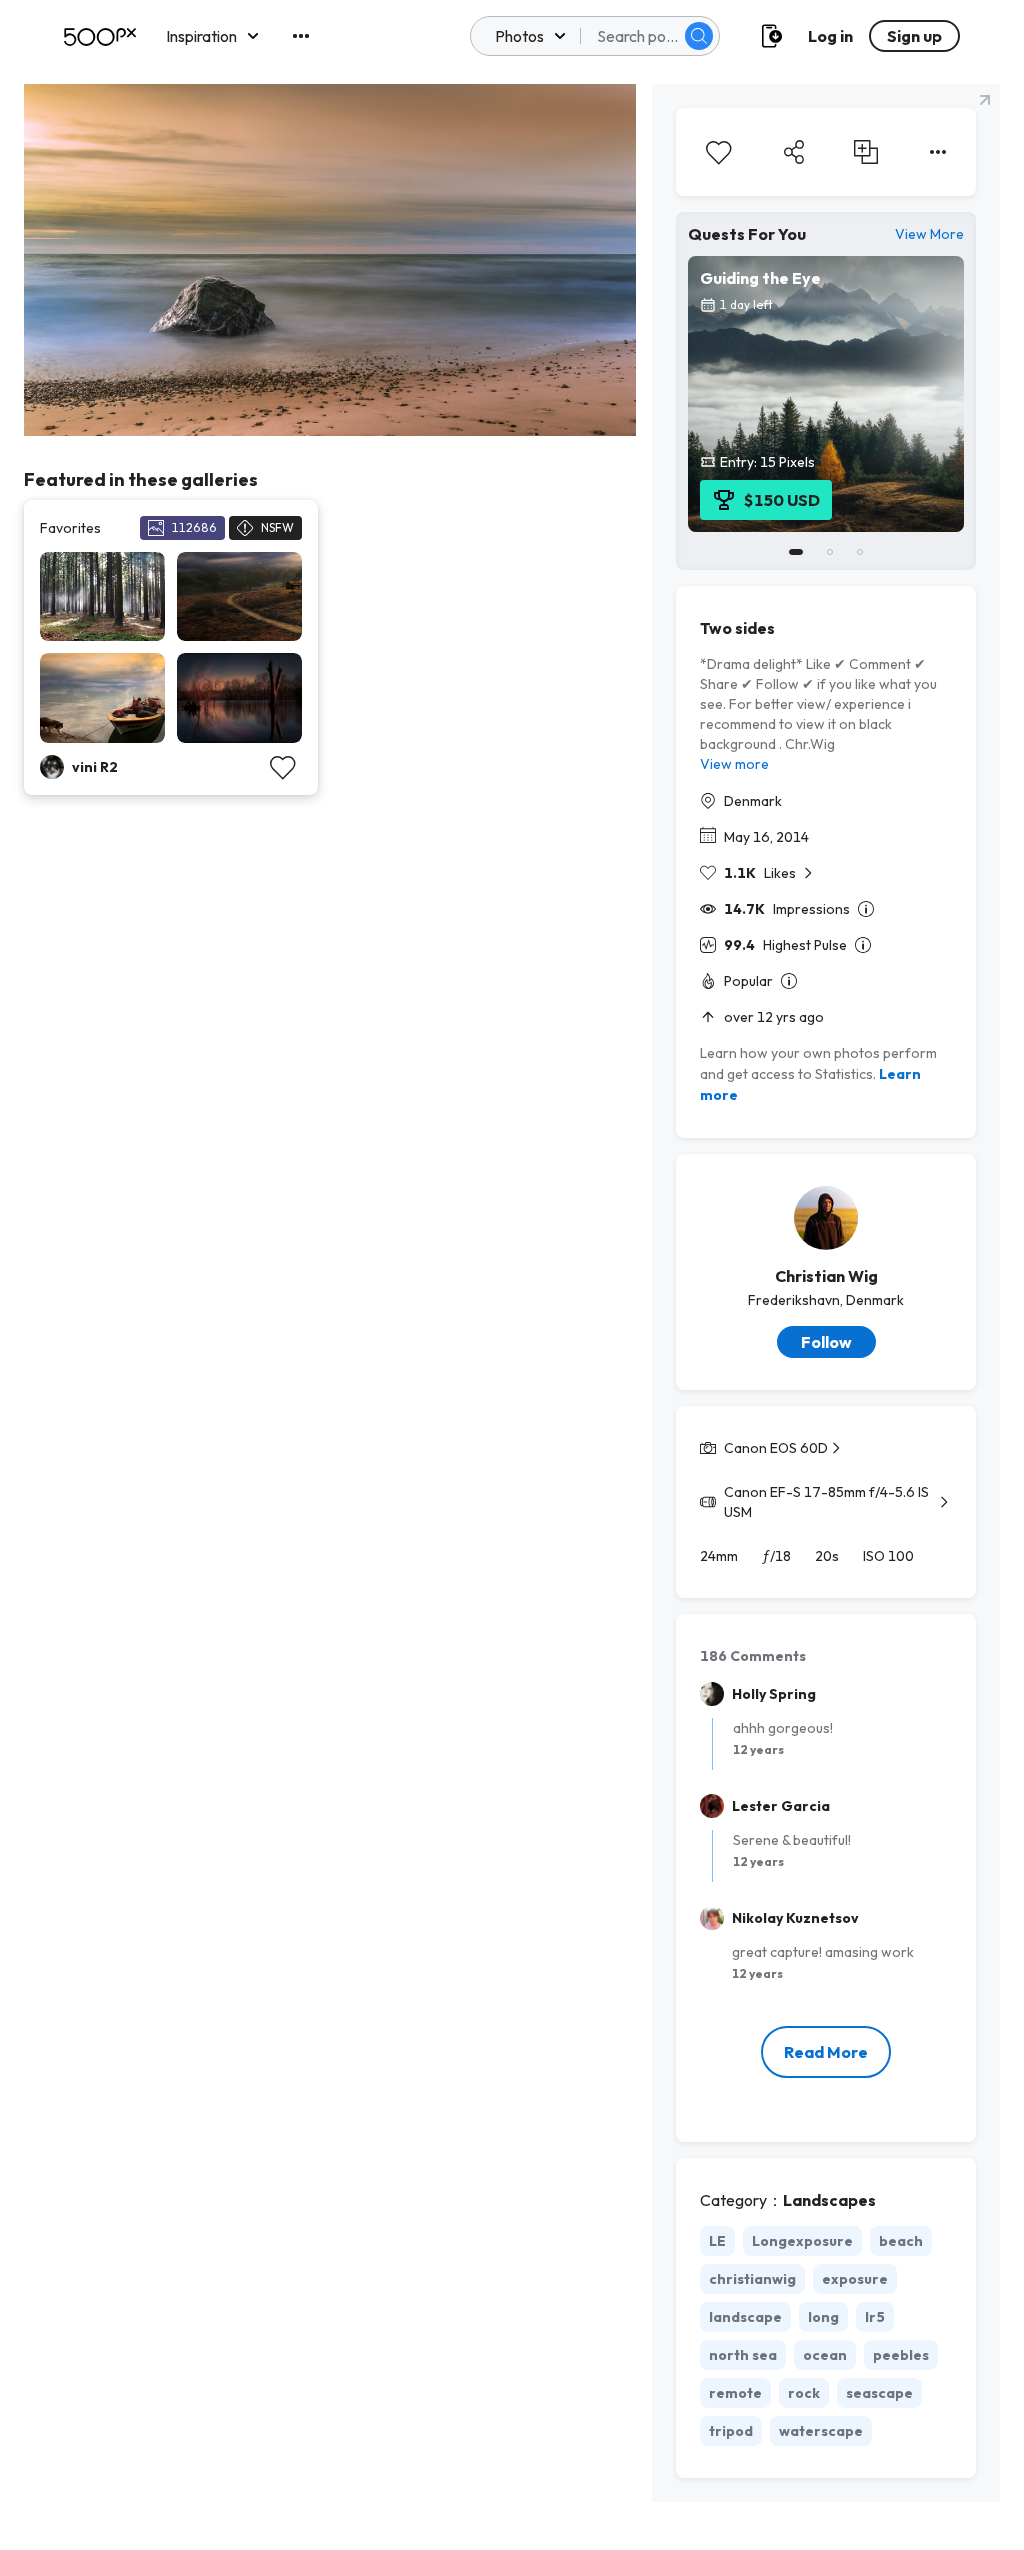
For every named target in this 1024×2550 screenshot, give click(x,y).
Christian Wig (826, 1276)
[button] (699, 36)
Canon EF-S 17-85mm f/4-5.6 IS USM (826, 1502)
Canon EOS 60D (776, 1448)
